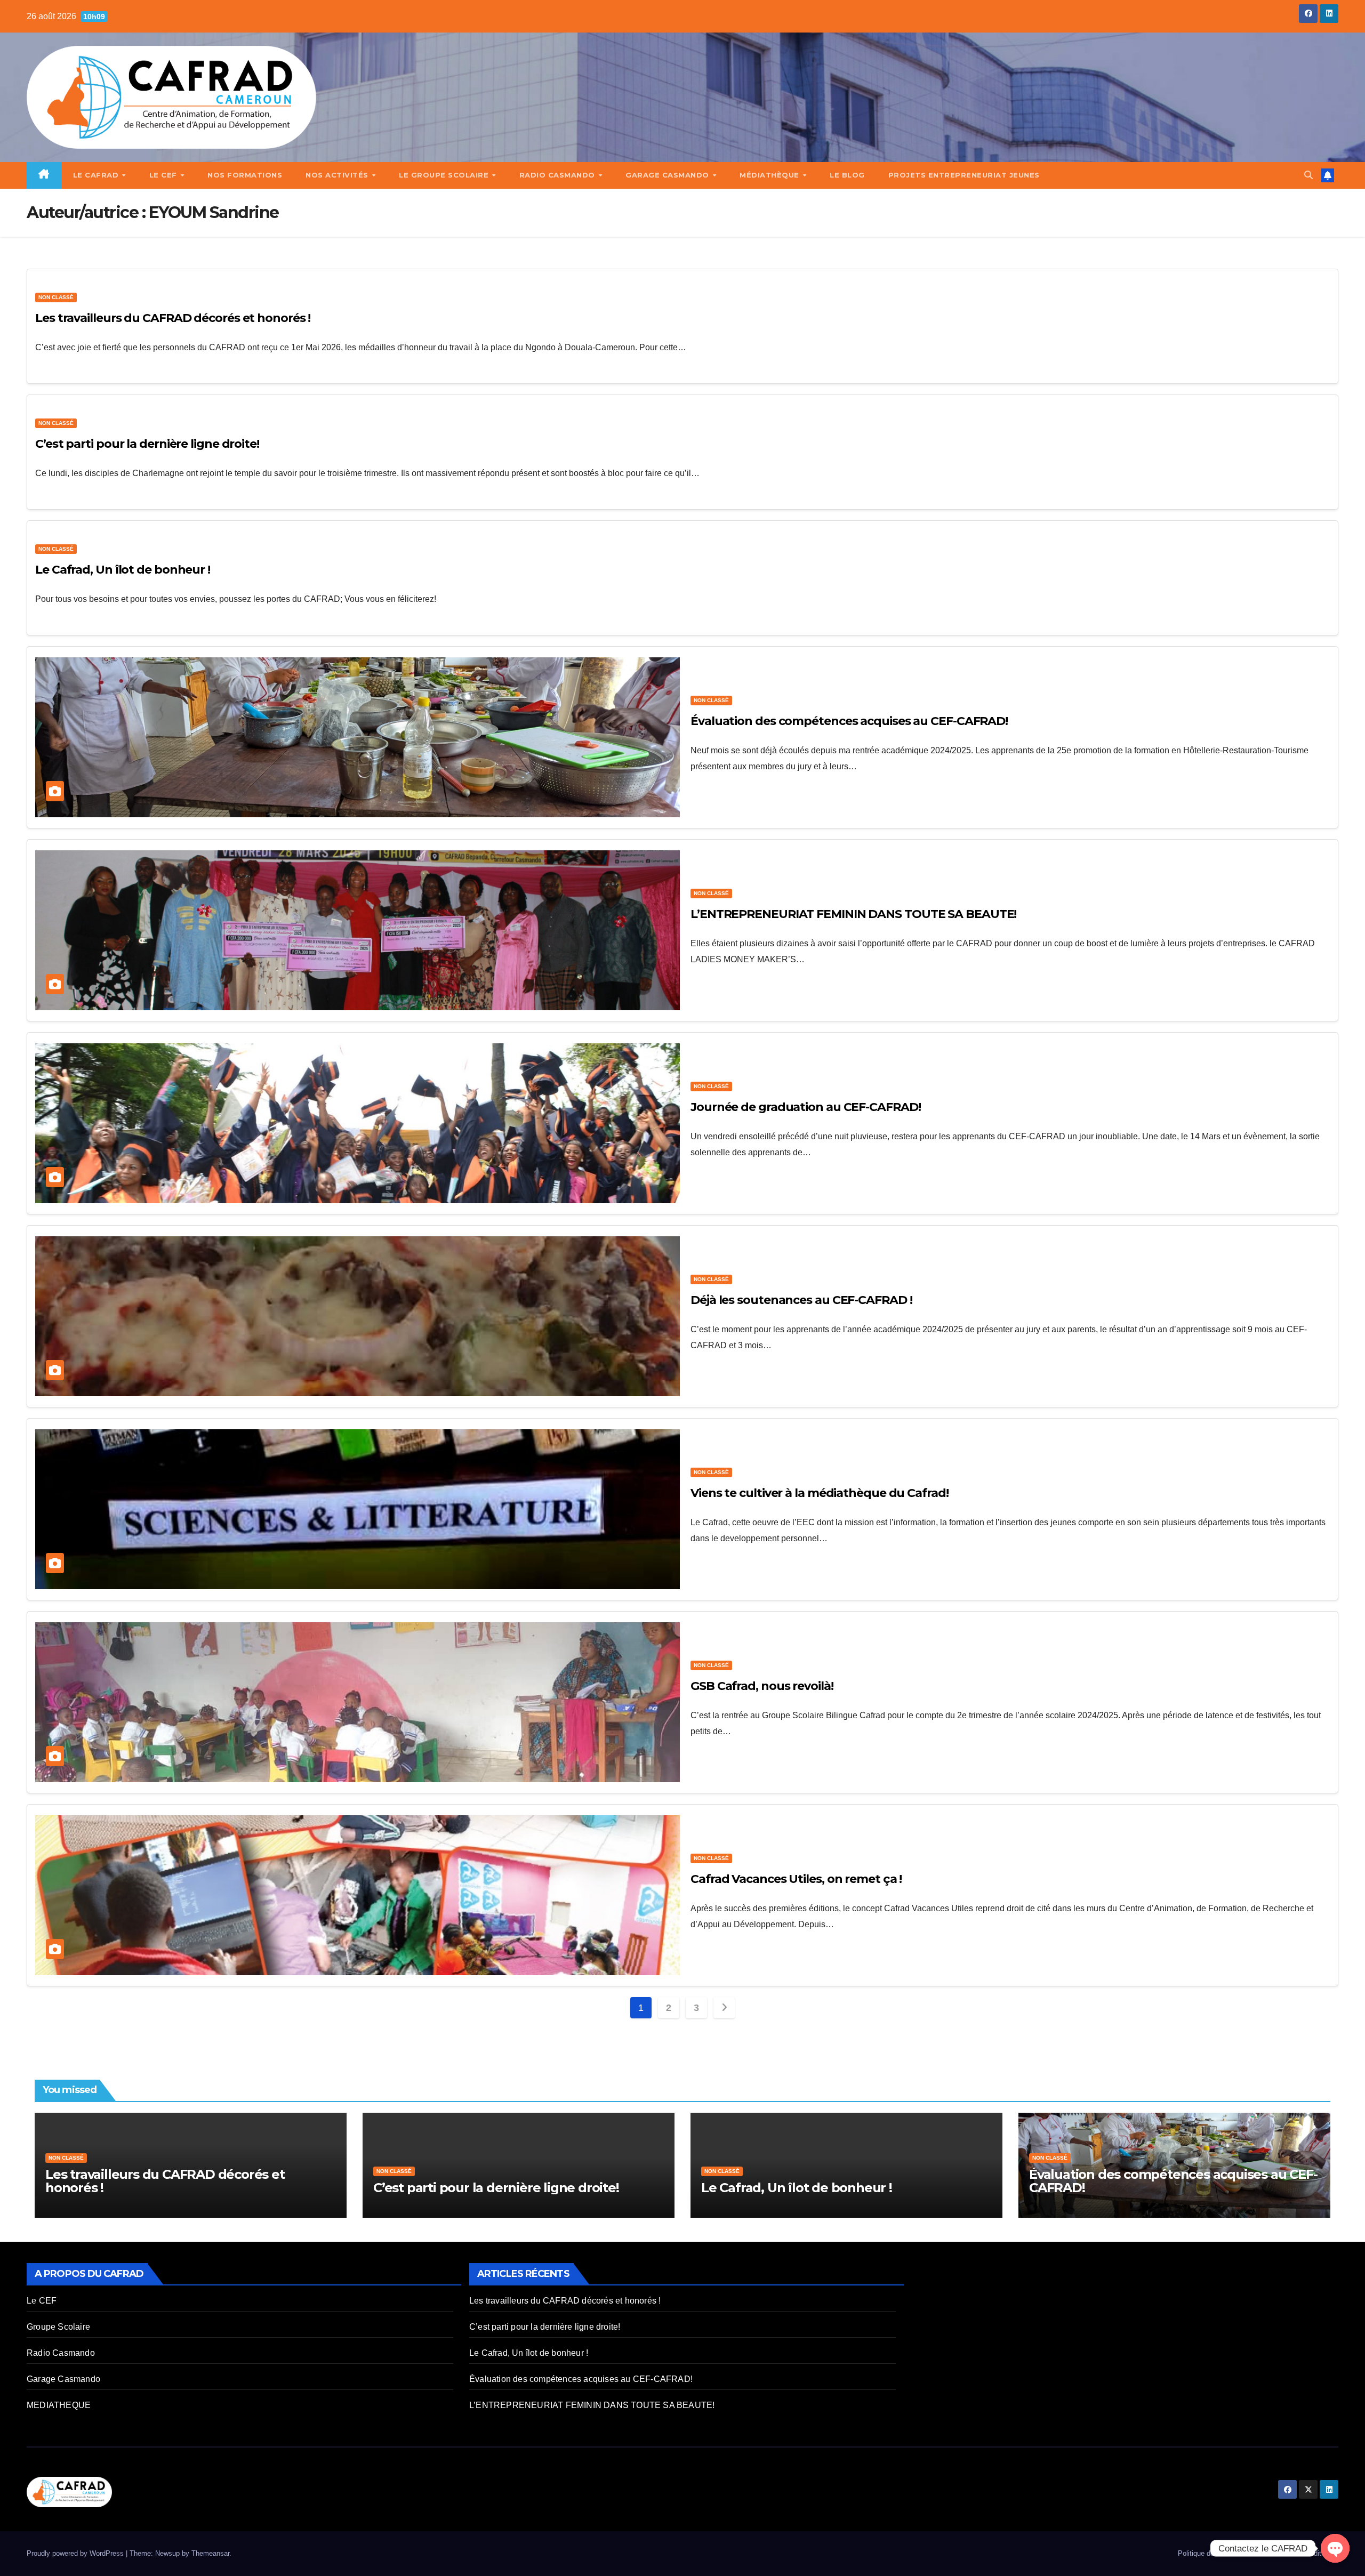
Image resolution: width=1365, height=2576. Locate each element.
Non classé (56, 297)
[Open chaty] (1335, 2548)
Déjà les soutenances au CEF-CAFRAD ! (801, 1300)
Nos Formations (245, 175)
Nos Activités (338, 175)
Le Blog (847, 175)
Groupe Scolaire (58, 2327)
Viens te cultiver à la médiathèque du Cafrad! (820, 1493)
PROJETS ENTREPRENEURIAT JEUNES (964, 175)
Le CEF (164, 175)
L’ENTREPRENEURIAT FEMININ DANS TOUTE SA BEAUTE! (853, 914)
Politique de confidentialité (1218, 2553)
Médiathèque (770, 175)
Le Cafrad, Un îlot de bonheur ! (123, 570)
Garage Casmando (668, 175)
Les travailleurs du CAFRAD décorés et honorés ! (173, 318)
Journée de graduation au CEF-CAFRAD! (805, 1107)
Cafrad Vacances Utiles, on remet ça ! (796, 1879)
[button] (1308, 175)
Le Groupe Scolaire (445, 175)
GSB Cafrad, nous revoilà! (762, 1686)
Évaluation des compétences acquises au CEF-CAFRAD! (849, 721)
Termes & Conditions (1302, 2553)
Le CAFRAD (97, 175)
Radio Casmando (559, 175)
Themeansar (210, 2553)
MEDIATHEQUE (59, 2405)
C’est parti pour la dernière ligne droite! (147, 444)
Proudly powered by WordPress (76, 2553)
